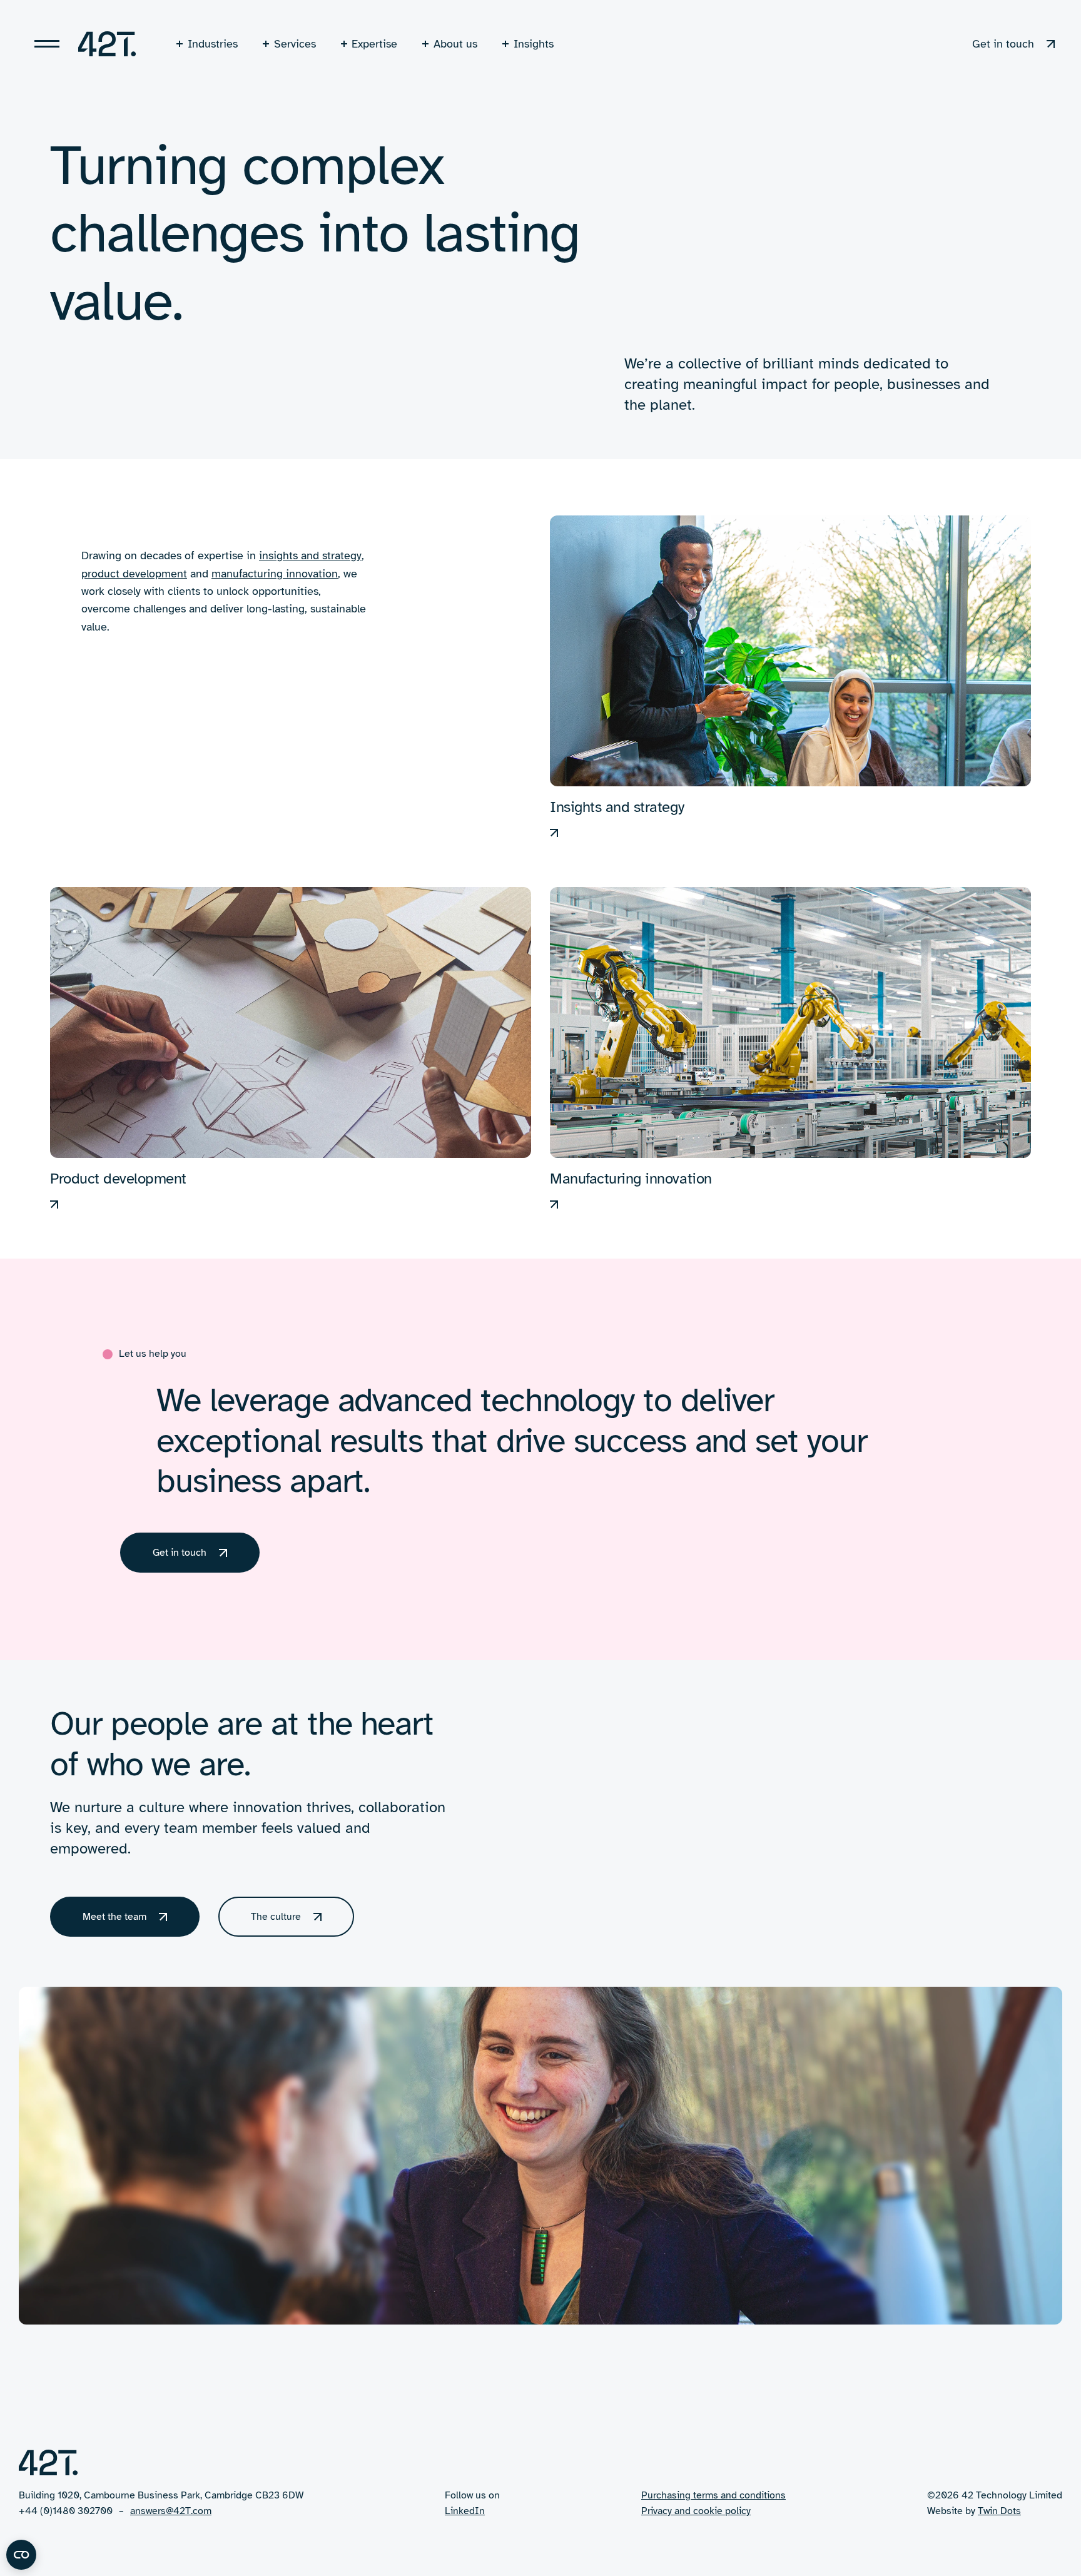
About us (455, 44)
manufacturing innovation (275, 574)
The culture (276, 1917)
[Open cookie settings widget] (21, 2555)
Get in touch (1003, 44)
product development (134, 574)
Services (295, 44)
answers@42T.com (171, 2511)
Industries (213, 44)
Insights (534, 44)
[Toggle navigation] (47, 44)
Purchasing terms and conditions (713, 2495)
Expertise (374, 44)
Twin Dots (999, 2511)
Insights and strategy (617, 807)
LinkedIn (465, 2511)
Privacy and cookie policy (696, 2511)
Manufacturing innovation (631, 1179)
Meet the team (114, 1917)
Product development (118, 1179)
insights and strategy (310, 555)
